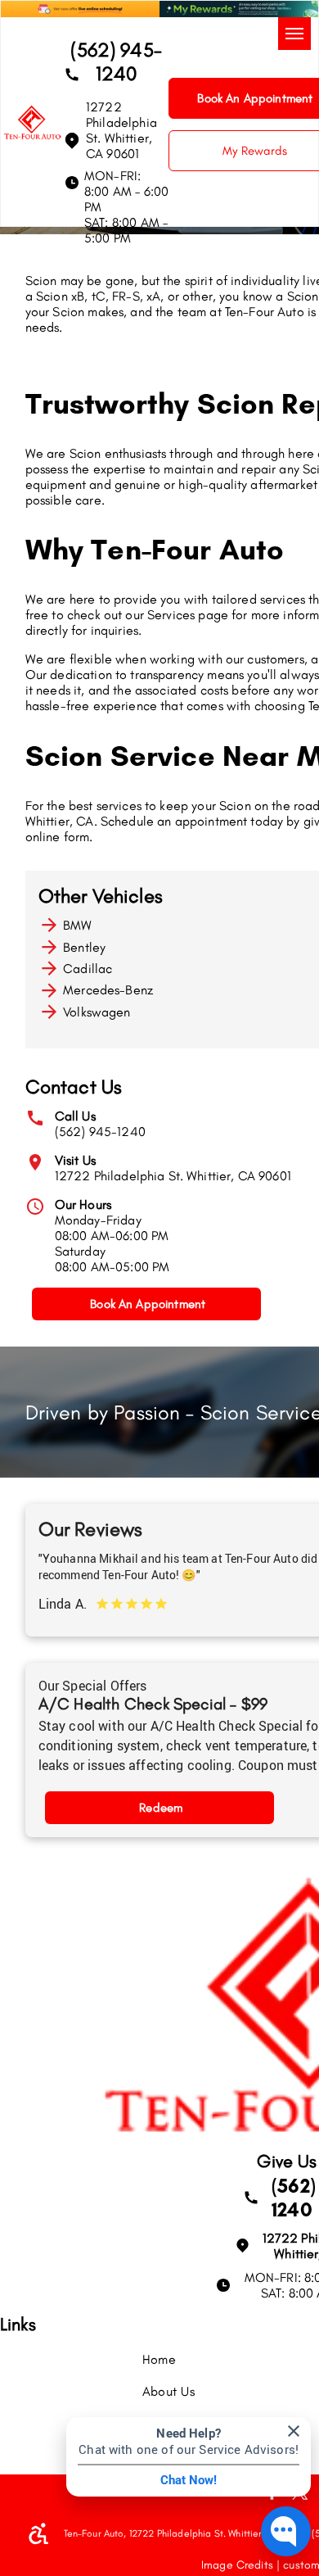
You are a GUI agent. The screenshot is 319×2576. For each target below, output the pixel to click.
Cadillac (88, 969)
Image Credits (237, 2565)
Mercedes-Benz (108, 990)
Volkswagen (97, 1012)
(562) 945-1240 (100, 1132)
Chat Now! (189, 2480)
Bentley (84, 947)
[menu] (294, 34)
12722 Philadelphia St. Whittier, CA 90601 (173, 1176)
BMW (77, 925)
